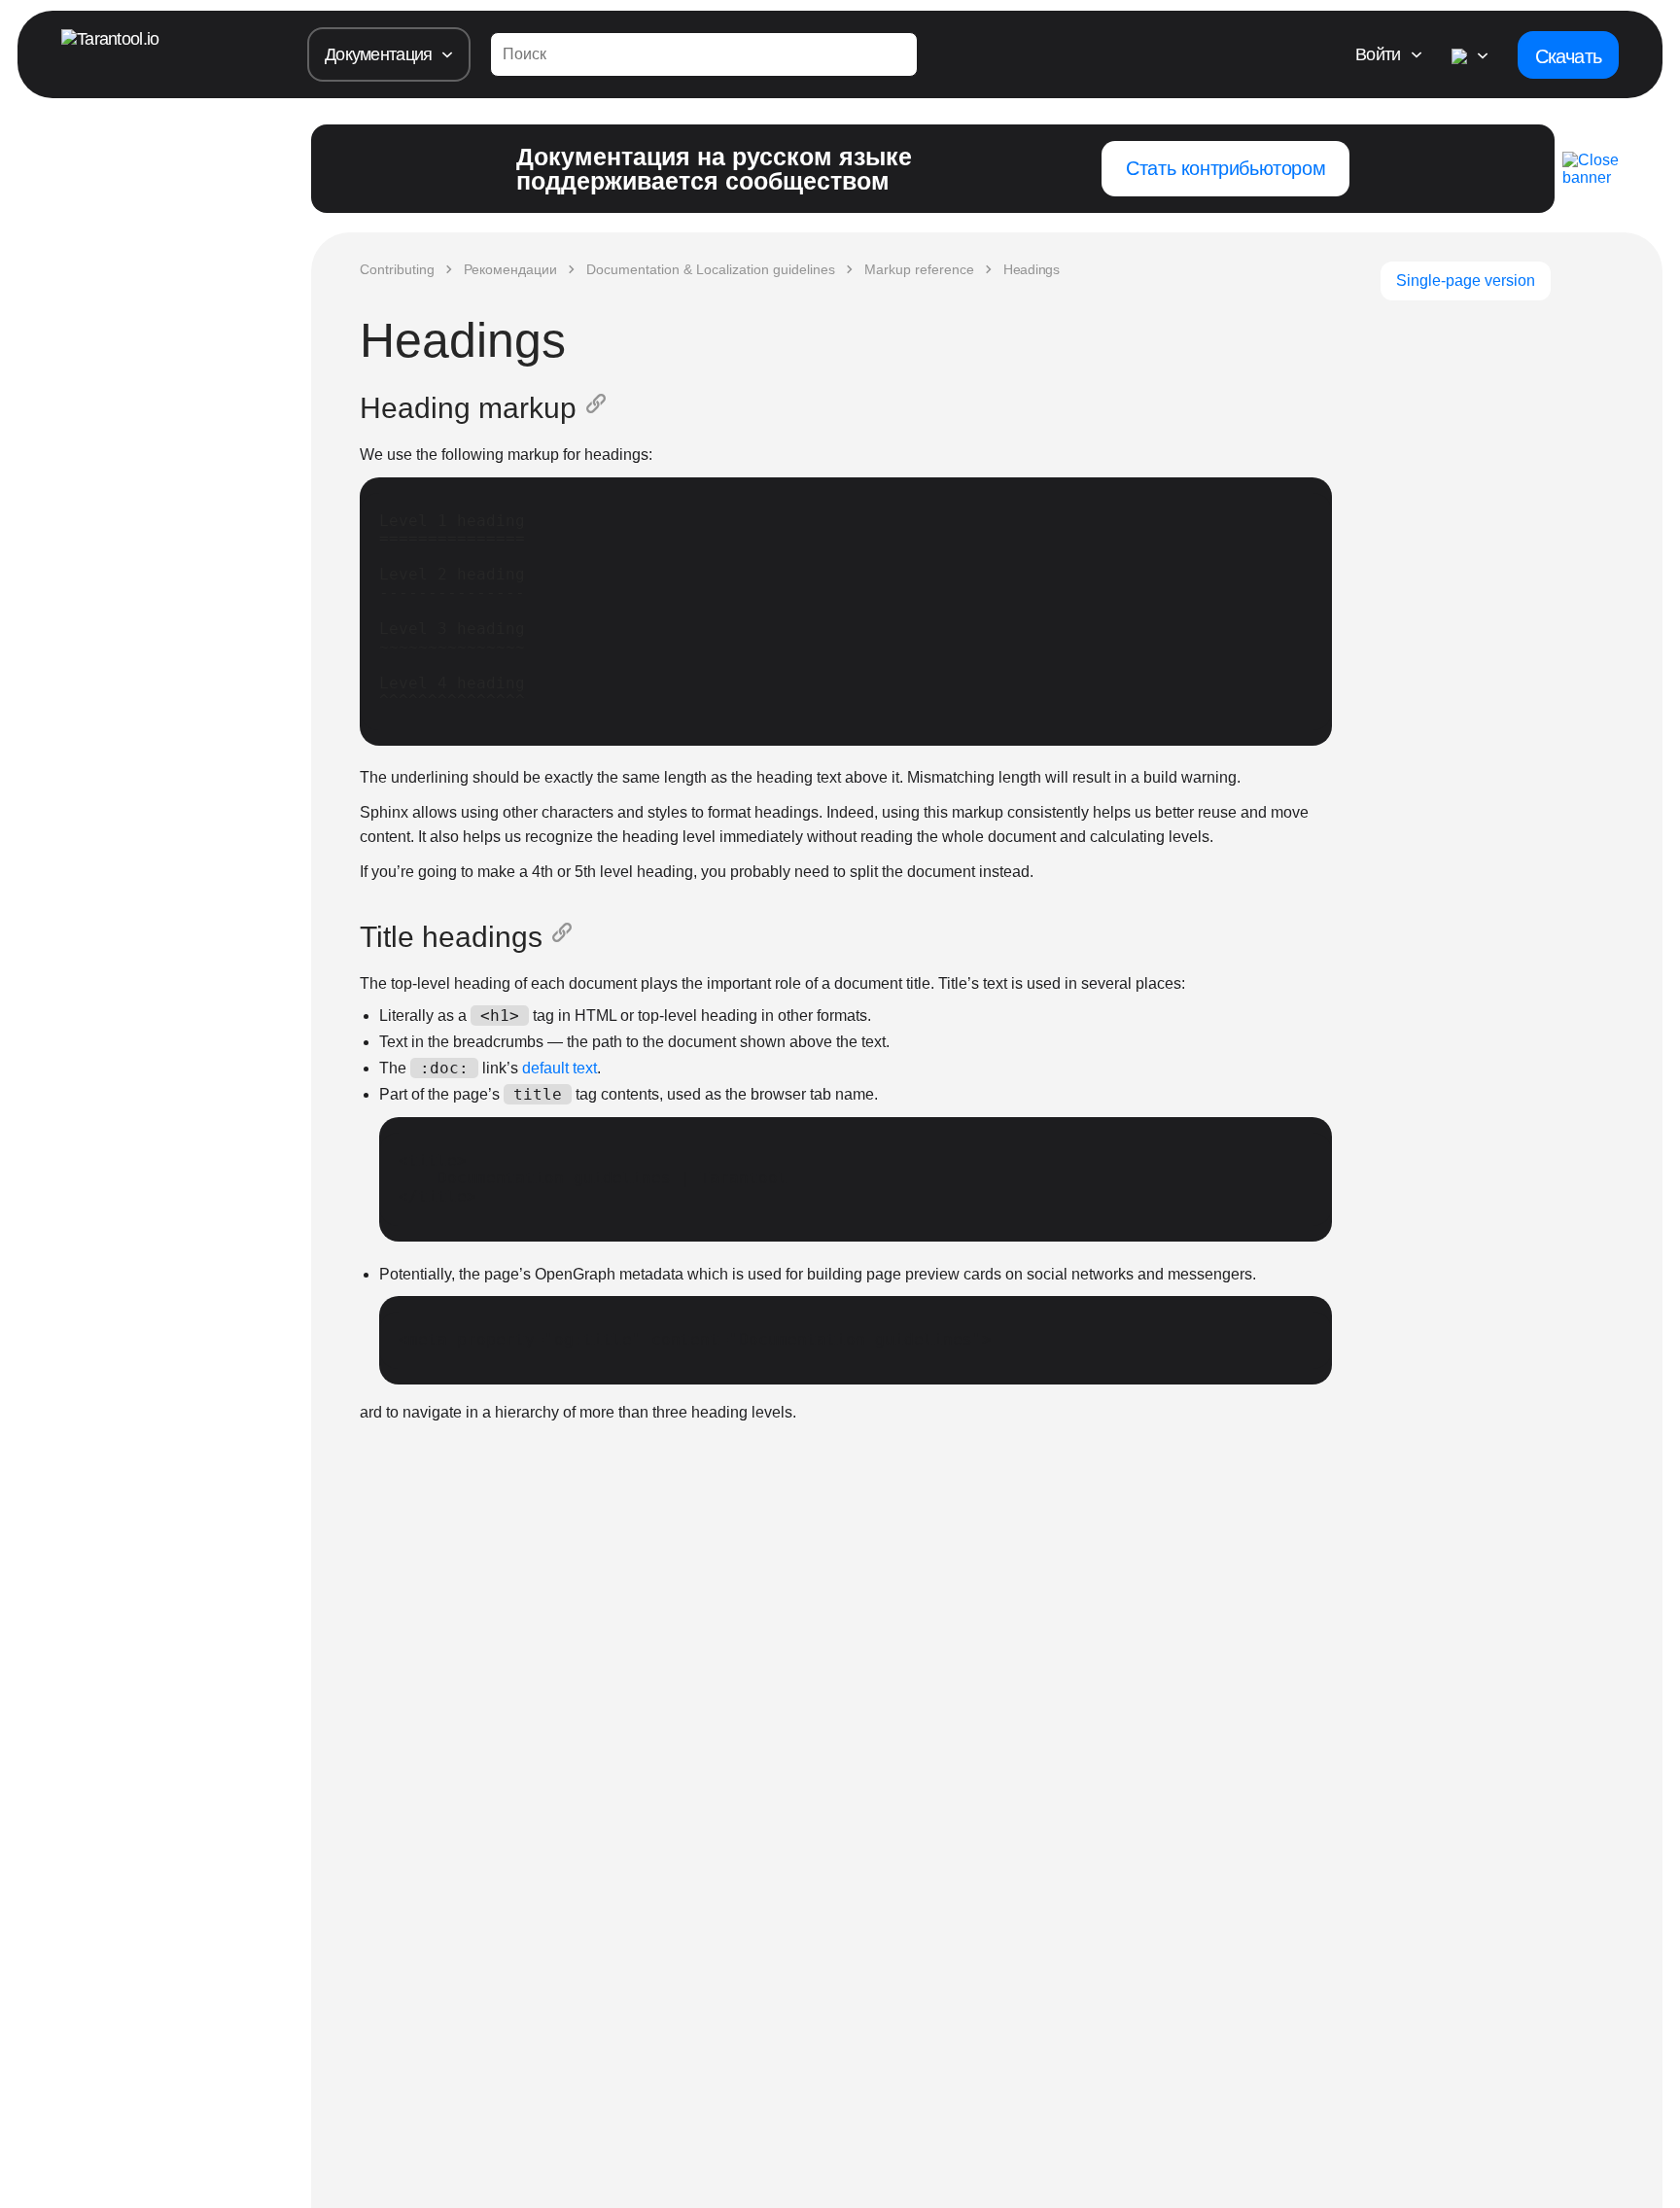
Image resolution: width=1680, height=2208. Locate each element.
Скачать (1568, 56)
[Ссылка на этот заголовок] (600, 408)
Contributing (397, 269)
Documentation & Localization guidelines (711, 269)
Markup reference (919, 269)
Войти (1378, 54)
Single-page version (1466, 280)
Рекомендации (510, 269)
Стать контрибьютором (1225, 168)
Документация (378, 54)
